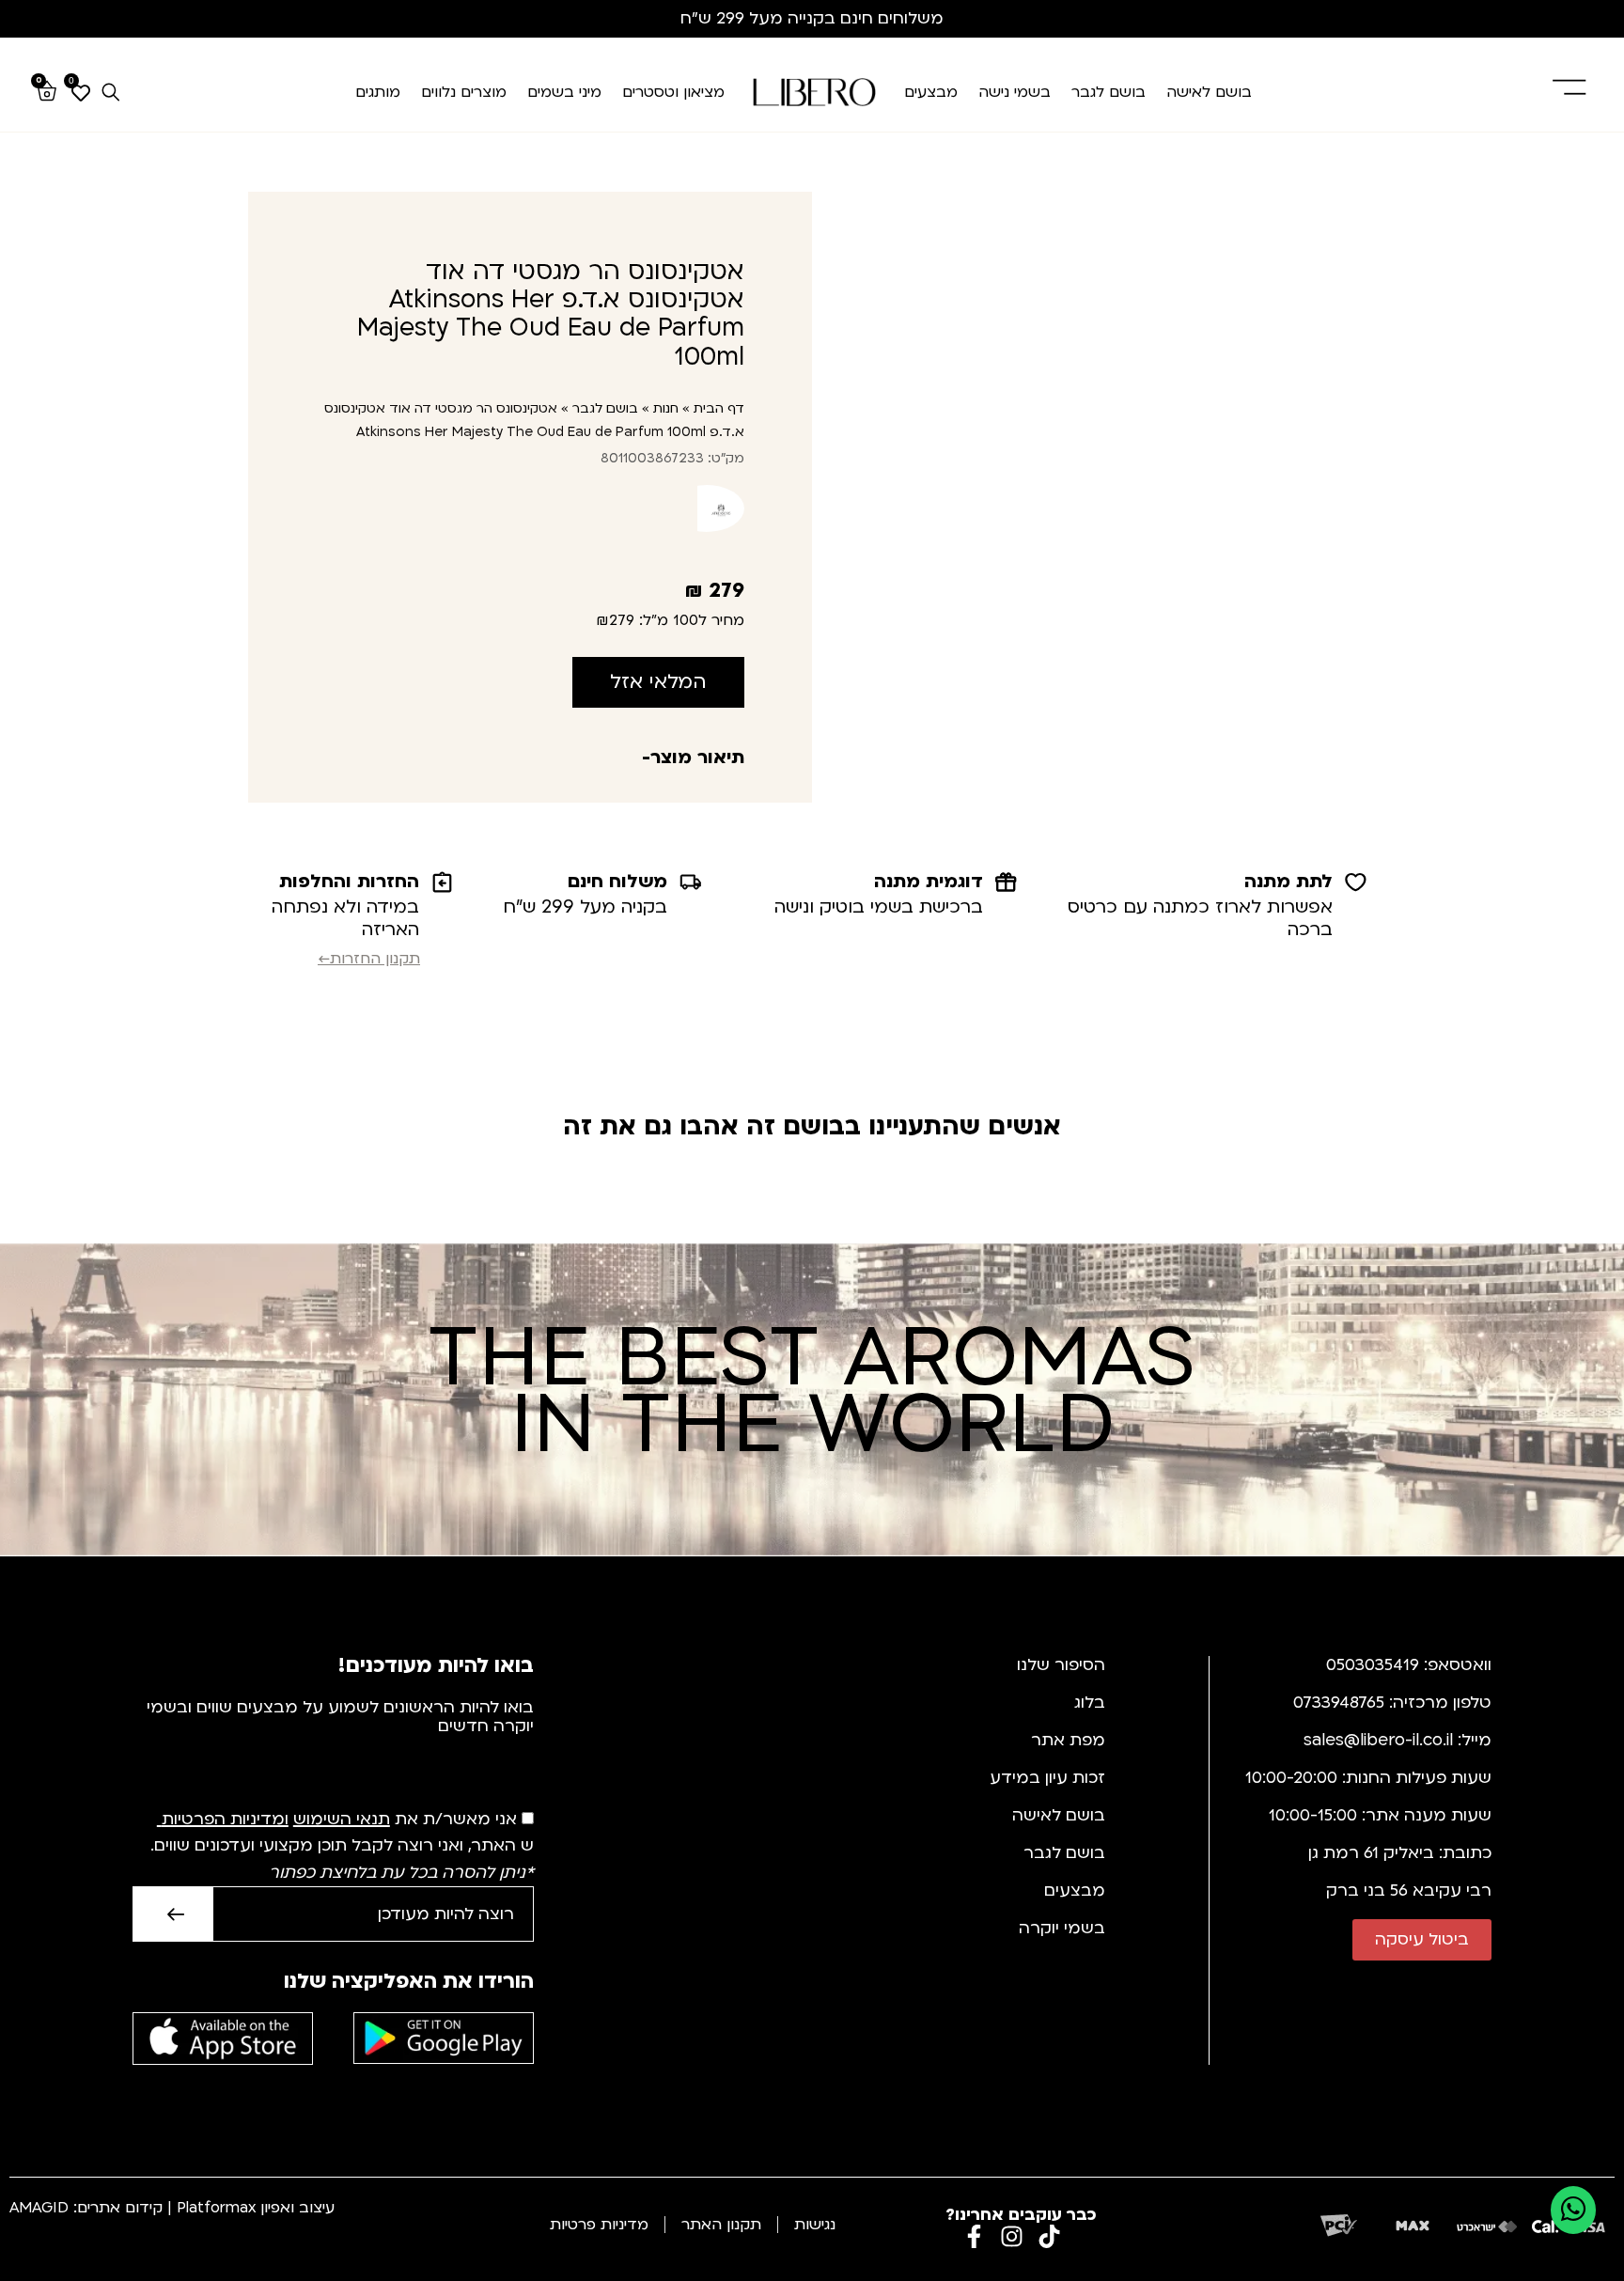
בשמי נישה (1015, 92)
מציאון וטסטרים (673, 92)
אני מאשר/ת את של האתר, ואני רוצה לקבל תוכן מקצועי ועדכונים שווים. (340, 1846)
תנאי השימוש (342, 1819)
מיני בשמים (564, 92)
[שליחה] (172, 1914)
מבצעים (931, 92)
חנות (666, 408)
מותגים (378, 92)
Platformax (216, 2208)
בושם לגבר (1109, 92)
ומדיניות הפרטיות (225, 1819)
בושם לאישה (1209, 92)
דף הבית (719, 408)
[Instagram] (1012, 2236)
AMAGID (39, 2208)
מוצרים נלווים (464, 92)
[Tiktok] (1049, 2236)
